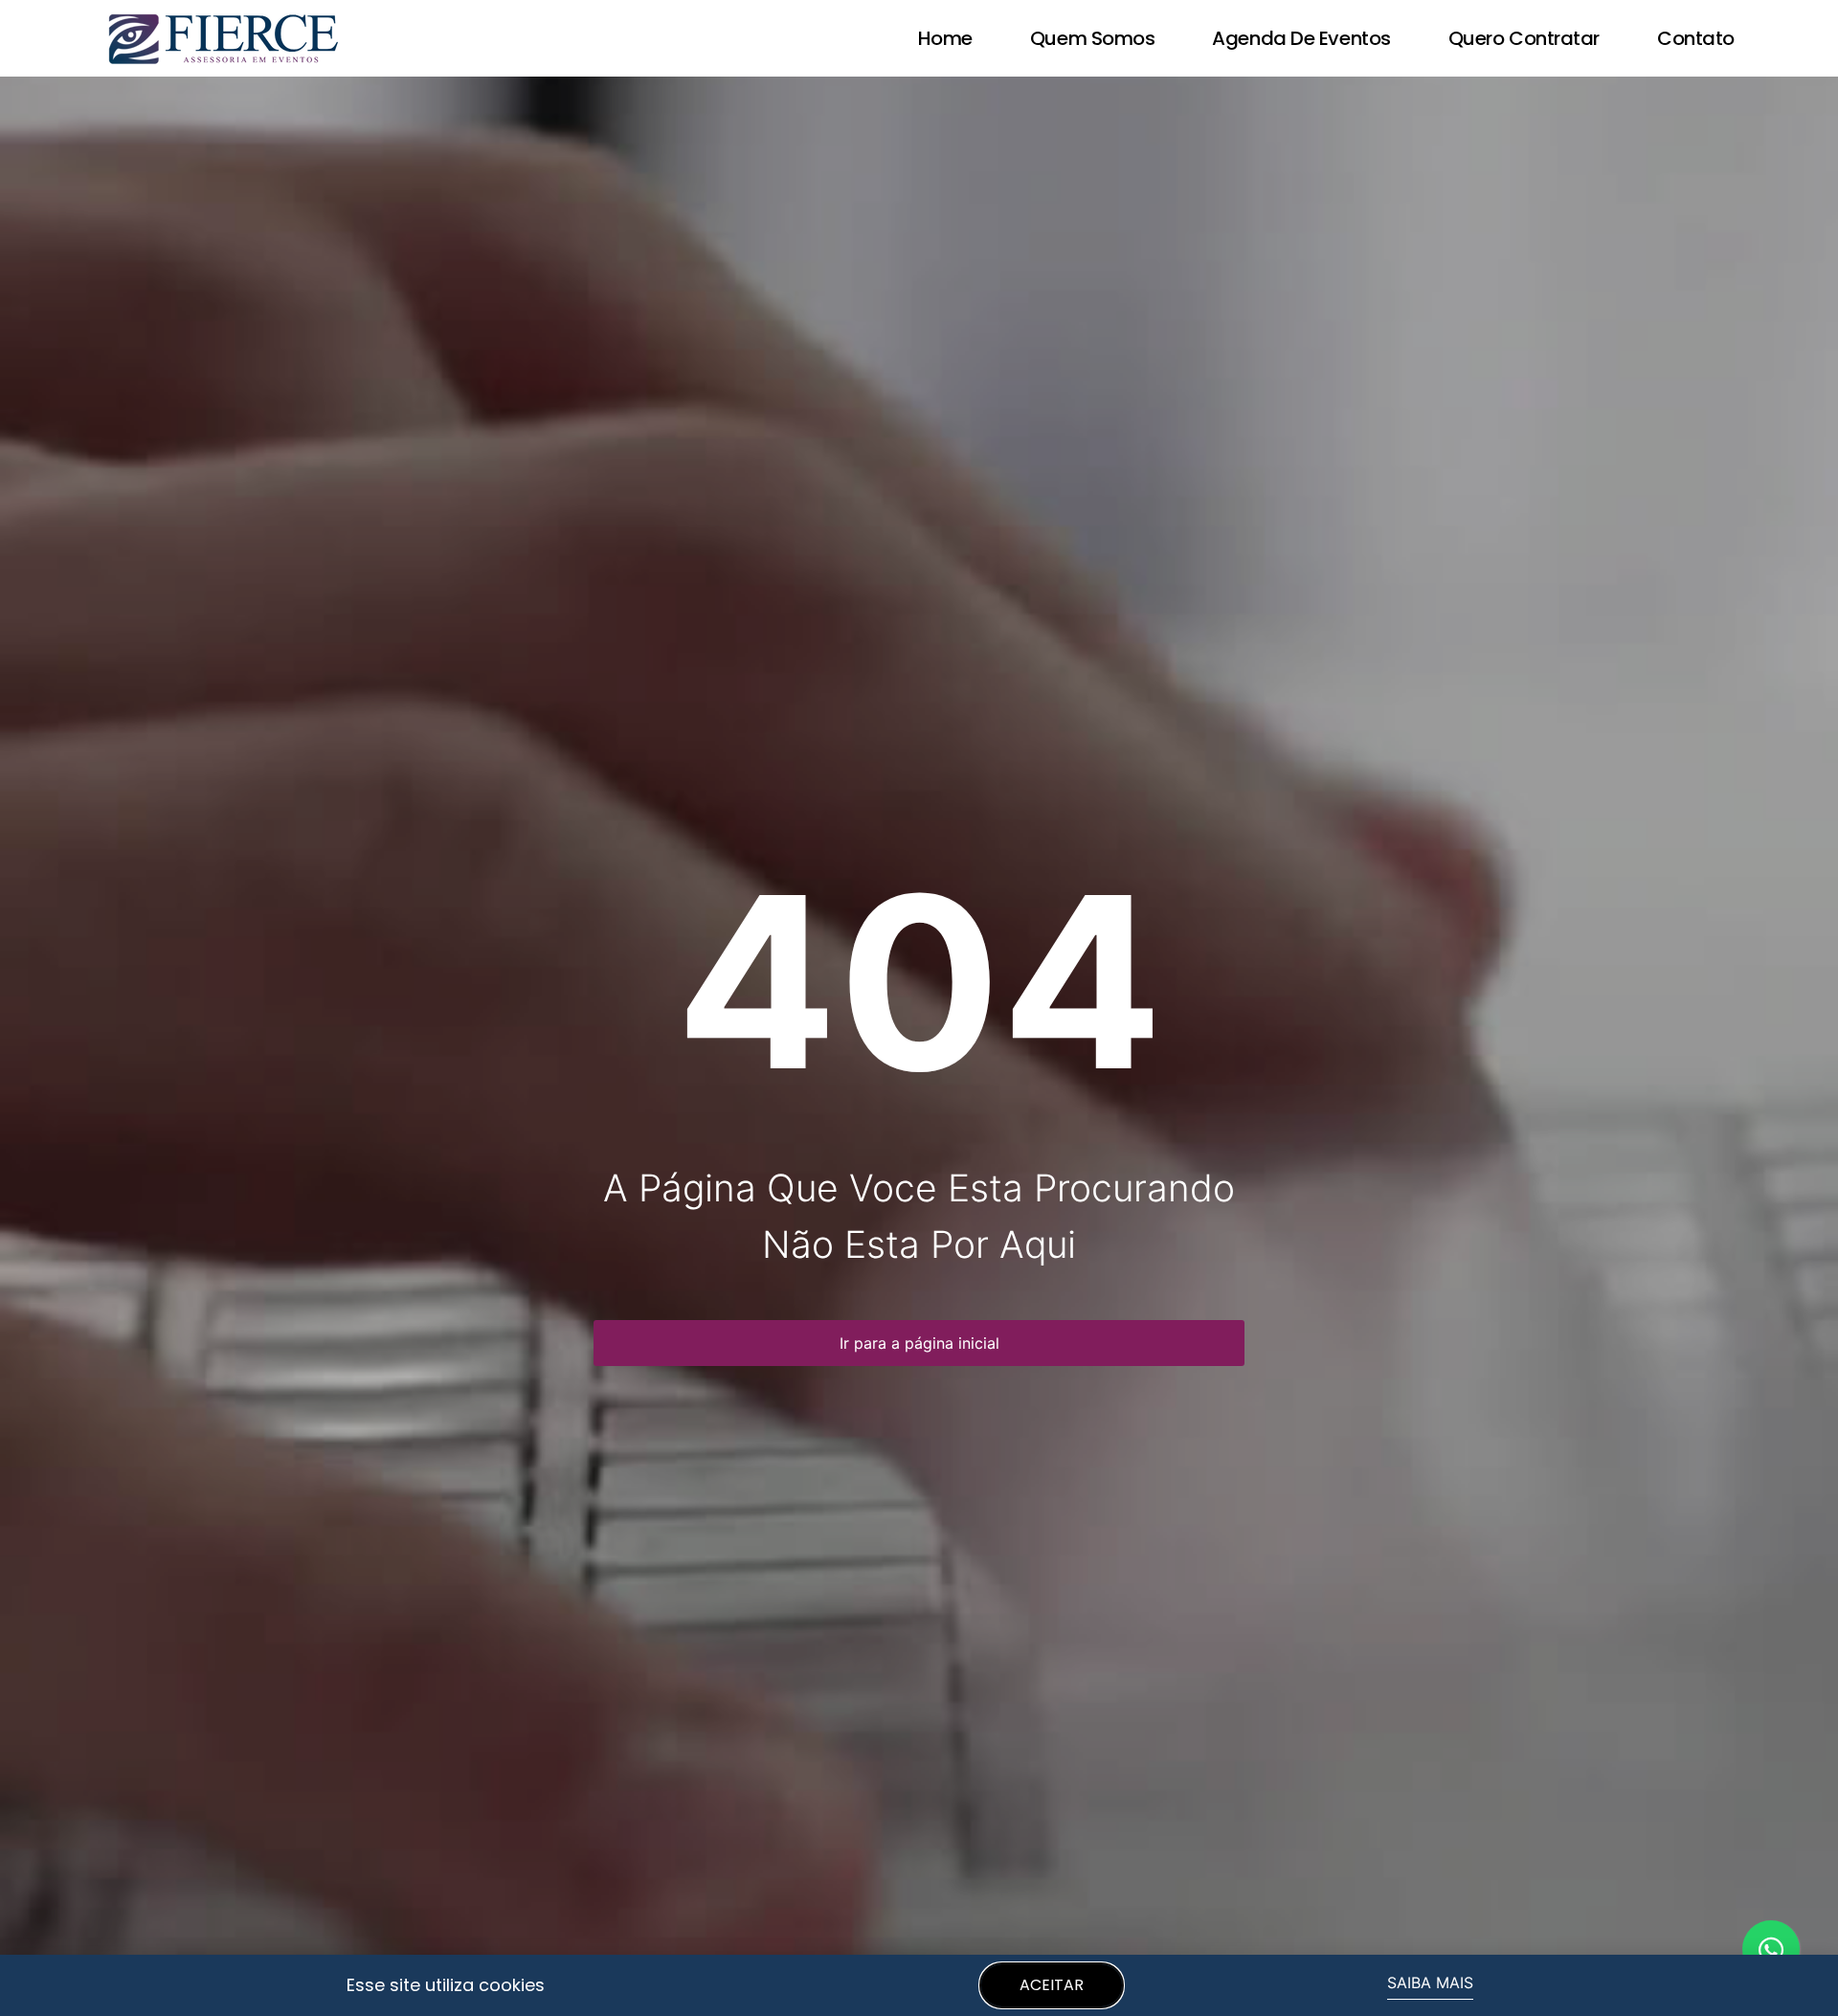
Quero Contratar (1524, 38)
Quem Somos (1093, 38)
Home (945, 38)
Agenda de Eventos (1301, 38)
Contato (1696, 38)
